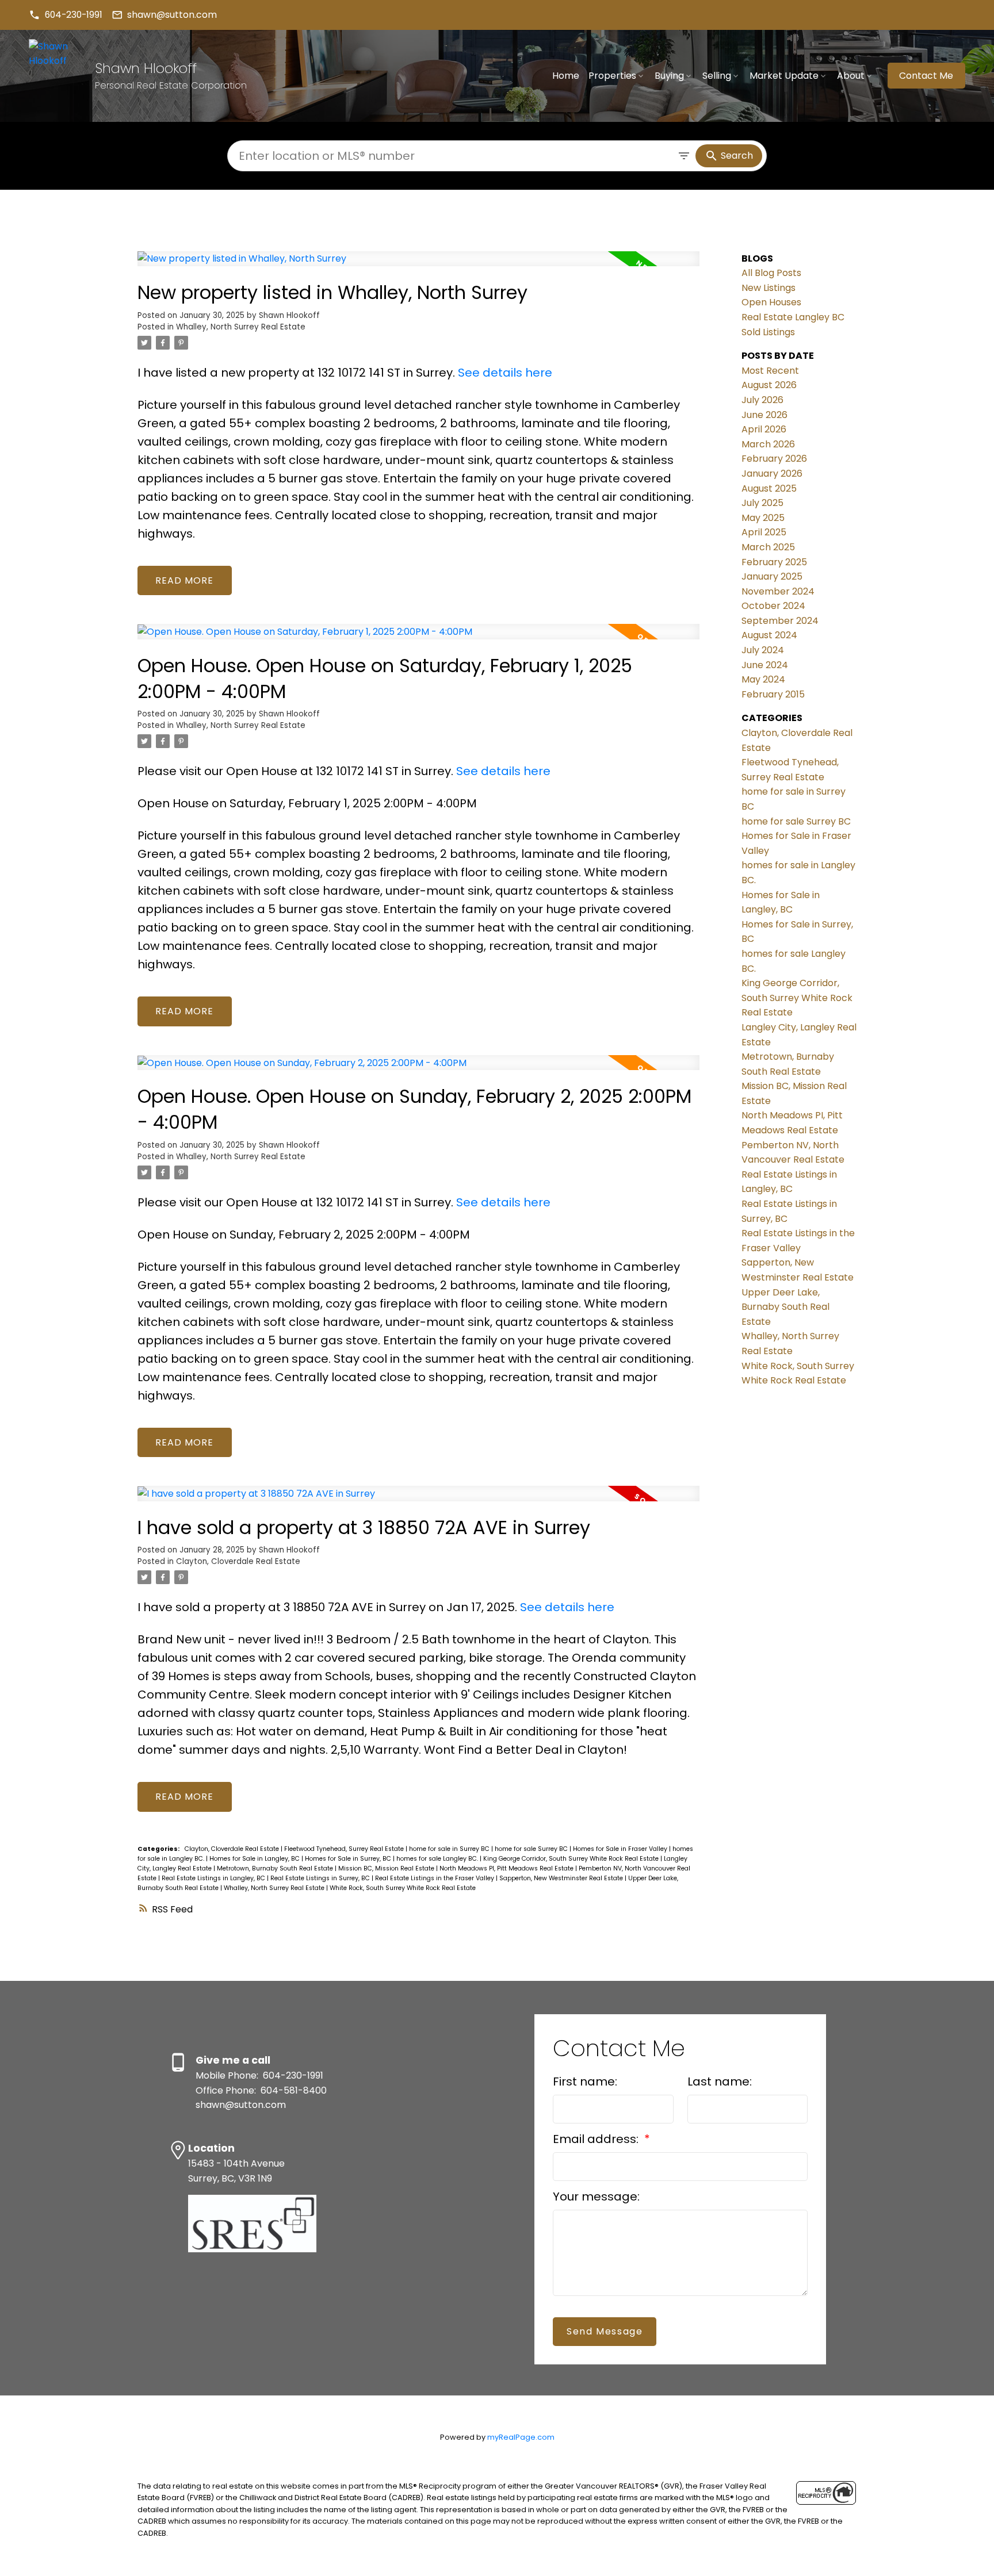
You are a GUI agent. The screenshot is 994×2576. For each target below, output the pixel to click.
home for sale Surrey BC (532, 1849)
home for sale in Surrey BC (450, 1849)
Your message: (596, 2196)
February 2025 (774, 562)
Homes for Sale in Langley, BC (255, 1859)
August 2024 (769, 635)
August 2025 (769, 488)
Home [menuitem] (566, 76)
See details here (505, 373)
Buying (669, 76)
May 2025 (763, 518)
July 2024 (763, 650)
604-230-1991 (74, 15)
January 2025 (772, 576)
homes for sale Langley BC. (438, 1859)
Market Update (784, 76)
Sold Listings (768, 332)
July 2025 (762, 503)
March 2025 (768, 547)
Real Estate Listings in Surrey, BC (321, 1878)
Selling (717, 76)
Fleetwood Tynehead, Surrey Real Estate (345, 1849)
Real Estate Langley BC (793, 317)
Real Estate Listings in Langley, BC (214, 1878)
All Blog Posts (771, 273)
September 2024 (780, 621)
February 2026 (774, 459)
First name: (585, 2081)
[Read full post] (418, 266)
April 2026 (764, 429)
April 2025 (764, 532)
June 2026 (764, 415)
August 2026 (769, 385)
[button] (66, 15)
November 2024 (778, 591)
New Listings (769, 288)
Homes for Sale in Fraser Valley (621, 1849)
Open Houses (771, 302)
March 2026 (768, 444)
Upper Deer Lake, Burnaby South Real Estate (785, 1307)
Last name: (720, 2081)
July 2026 (762, 400)
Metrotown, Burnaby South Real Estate (276, 1868)
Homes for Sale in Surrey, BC (349, 1859)
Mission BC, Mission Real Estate (387, 1868)
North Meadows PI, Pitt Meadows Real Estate (507, 1868)
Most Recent (770, 371)
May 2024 (763, 679)
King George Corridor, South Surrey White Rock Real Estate (572, 1859)
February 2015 (773, 694)
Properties (612, 76)
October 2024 (773, 606)
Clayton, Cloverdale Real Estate (238, 1561)
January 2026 (772, 474)
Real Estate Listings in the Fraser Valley (435, 1878)
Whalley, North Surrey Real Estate (241, 327)
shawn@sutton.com (172, 15)
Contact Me (926, 76)
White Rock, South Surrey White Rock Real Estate (403, 1888)
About (851, 76)
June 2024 (765, 665)
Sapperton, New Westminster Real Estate (562, 1878)
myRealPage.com (521, 2437)
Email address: (597, 2139)
